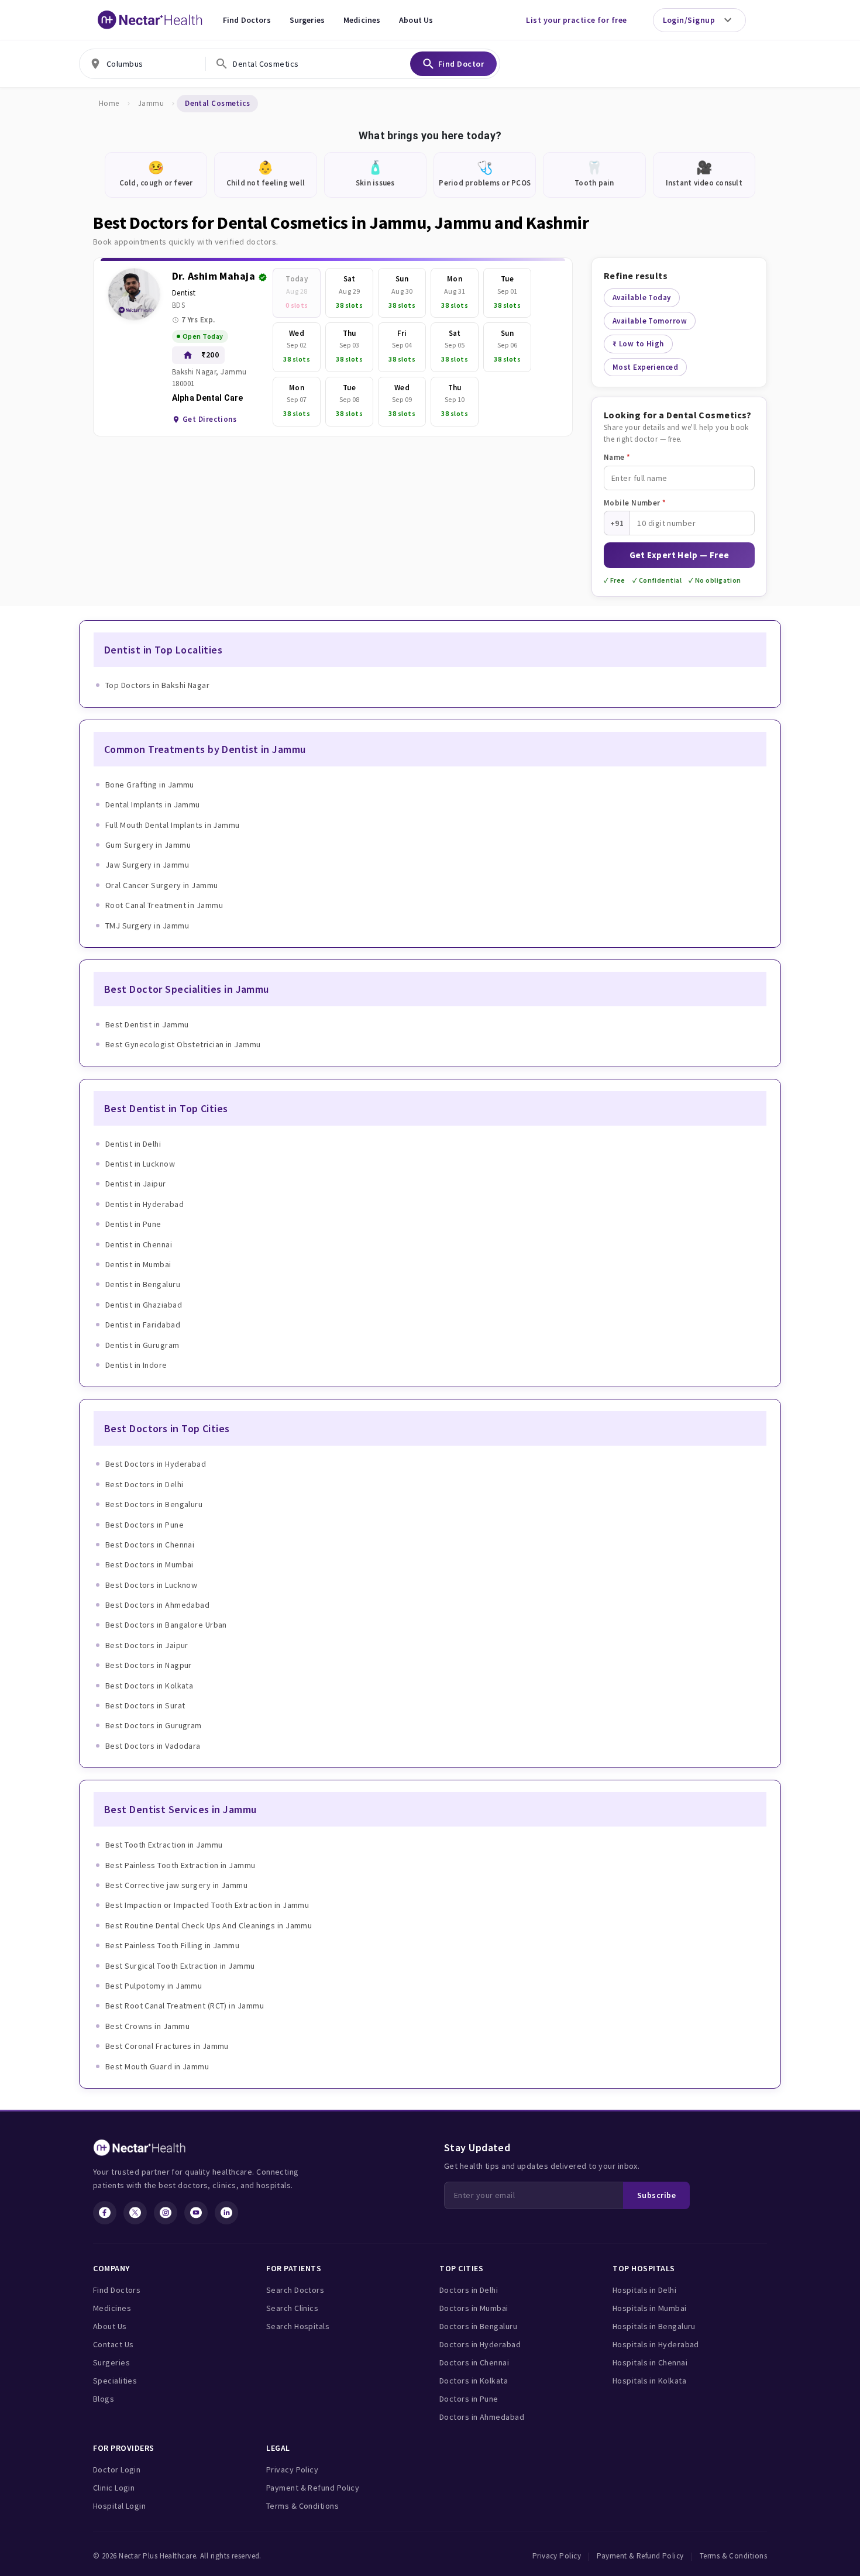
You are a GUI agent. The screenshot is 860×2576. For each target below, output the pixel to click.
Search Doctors (295, 2290)
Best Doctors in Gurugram (154, 1725)
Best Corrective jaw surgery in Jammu (176, 1885)
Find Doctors (247, 20)
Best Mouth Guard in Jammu (157, 2066)
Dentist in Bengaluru (143, 1284)
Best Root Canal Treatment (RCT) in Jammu (185, 2006)
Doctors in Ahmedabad (482, 2417)
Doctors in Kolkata (474, 2381)
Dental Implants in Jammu (153, 804)
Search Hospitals (298, 2326)
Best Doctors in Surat (145, 1705)
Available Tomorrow (650, 321)
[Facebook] (105, 2213)
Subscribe (656, 2195)
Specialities (115, 2381)
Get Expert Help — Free (680, 555)
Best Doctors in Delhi (144, 1484)
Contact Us (113, 2344)
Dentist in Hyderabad (145, 1204)
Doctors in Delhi (469, 2290)
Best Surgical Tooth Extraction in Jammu (180, 1966)
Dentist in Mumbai (138, 1264)
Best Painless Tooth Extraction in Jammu (180, 1865)
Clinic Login (114, 2488)
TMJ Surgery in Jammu (147, 926)
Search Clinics (292, 2308)
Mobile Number (635, 503)
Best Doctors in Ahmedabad (157, 1605)
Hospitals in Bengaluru (654, 2326)
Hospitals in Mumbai (650, 2308)
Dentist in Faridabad (143, 1325)
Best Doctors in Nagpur (149, 1665)
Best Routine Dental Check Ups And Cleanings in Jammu (209, 1925)
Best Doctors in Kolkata (149, 1686)
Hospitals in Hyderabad (656, 2344)
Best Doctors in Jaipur (147, 1645)
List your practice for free (576, 20)
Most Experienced (645, 367)
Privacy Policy (292, 2470)
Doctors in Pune (469, 2399)
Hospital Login (119, 2506)
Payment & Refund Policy (313, 2488)
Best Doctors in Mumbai (149, 1564)
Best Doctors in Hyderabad (156, 1464)
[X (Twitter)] (135, 2213)
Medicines (362, 20)
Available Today (642, 298)
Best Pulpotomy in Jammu (154, 1986)
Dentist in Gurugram (142, 1345)
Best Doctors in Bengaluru (154, 1504)
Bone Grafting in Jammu (150, 785)
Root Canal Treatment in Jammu (164, 905)
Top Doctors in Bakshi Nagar (157, 685)
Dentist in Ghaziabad (144, 1305)
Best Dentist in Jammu (147, 1024)
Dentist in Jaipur (136, 1184)
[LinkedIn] (226, 2213)
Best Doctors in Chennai (150, 1545)
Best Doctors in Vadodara (153, 1746)
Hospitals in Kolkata (649, 2381)
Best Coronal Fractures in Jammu (167, 2046)
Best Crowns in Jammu (147, 2026)
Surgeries (307, 20)
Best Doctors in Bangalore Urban (166, 1625)
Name (617, 457)
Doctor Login (117, 2470)
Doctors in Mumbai (474, 2308)
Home (109, 103)
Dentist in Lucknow (140, 1164)
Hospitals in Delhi (644, 2290)
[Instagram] (166, 2213)
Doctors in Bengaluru (478, 2326)
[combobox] (142, 64)
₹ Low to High (638, 344)
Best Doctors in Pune (145, 1525)
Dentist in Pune (133, 1224)
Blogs (104, 2399)
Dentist (184, 293)
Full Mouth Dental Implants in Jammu (173, 825)
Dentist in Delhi (133, 1144)
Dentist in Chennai (139, 1244)
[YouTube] (196, 2213)
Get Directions (209, 419)
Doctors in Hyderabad (480, 2344)
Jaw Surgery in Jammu (147, 865)
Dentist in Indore (136, 1365)
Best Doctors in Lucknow (151, 1585)
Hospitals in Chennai (650, 2362)
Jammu (151, 103)
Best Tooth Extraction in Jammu (164, 1845)
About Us (416, 20)
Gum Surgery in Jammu (148, 845)
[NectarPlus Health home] (150, 20)
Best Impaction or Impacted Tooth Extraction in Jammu (207, 1905)
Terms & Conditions (302, 2506)
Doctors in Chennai (474, 2362)
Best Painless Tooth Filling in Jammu (172, 1945)
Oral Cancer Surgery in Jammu (162, 885)
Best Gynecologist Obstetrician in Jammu (183, 1044)
